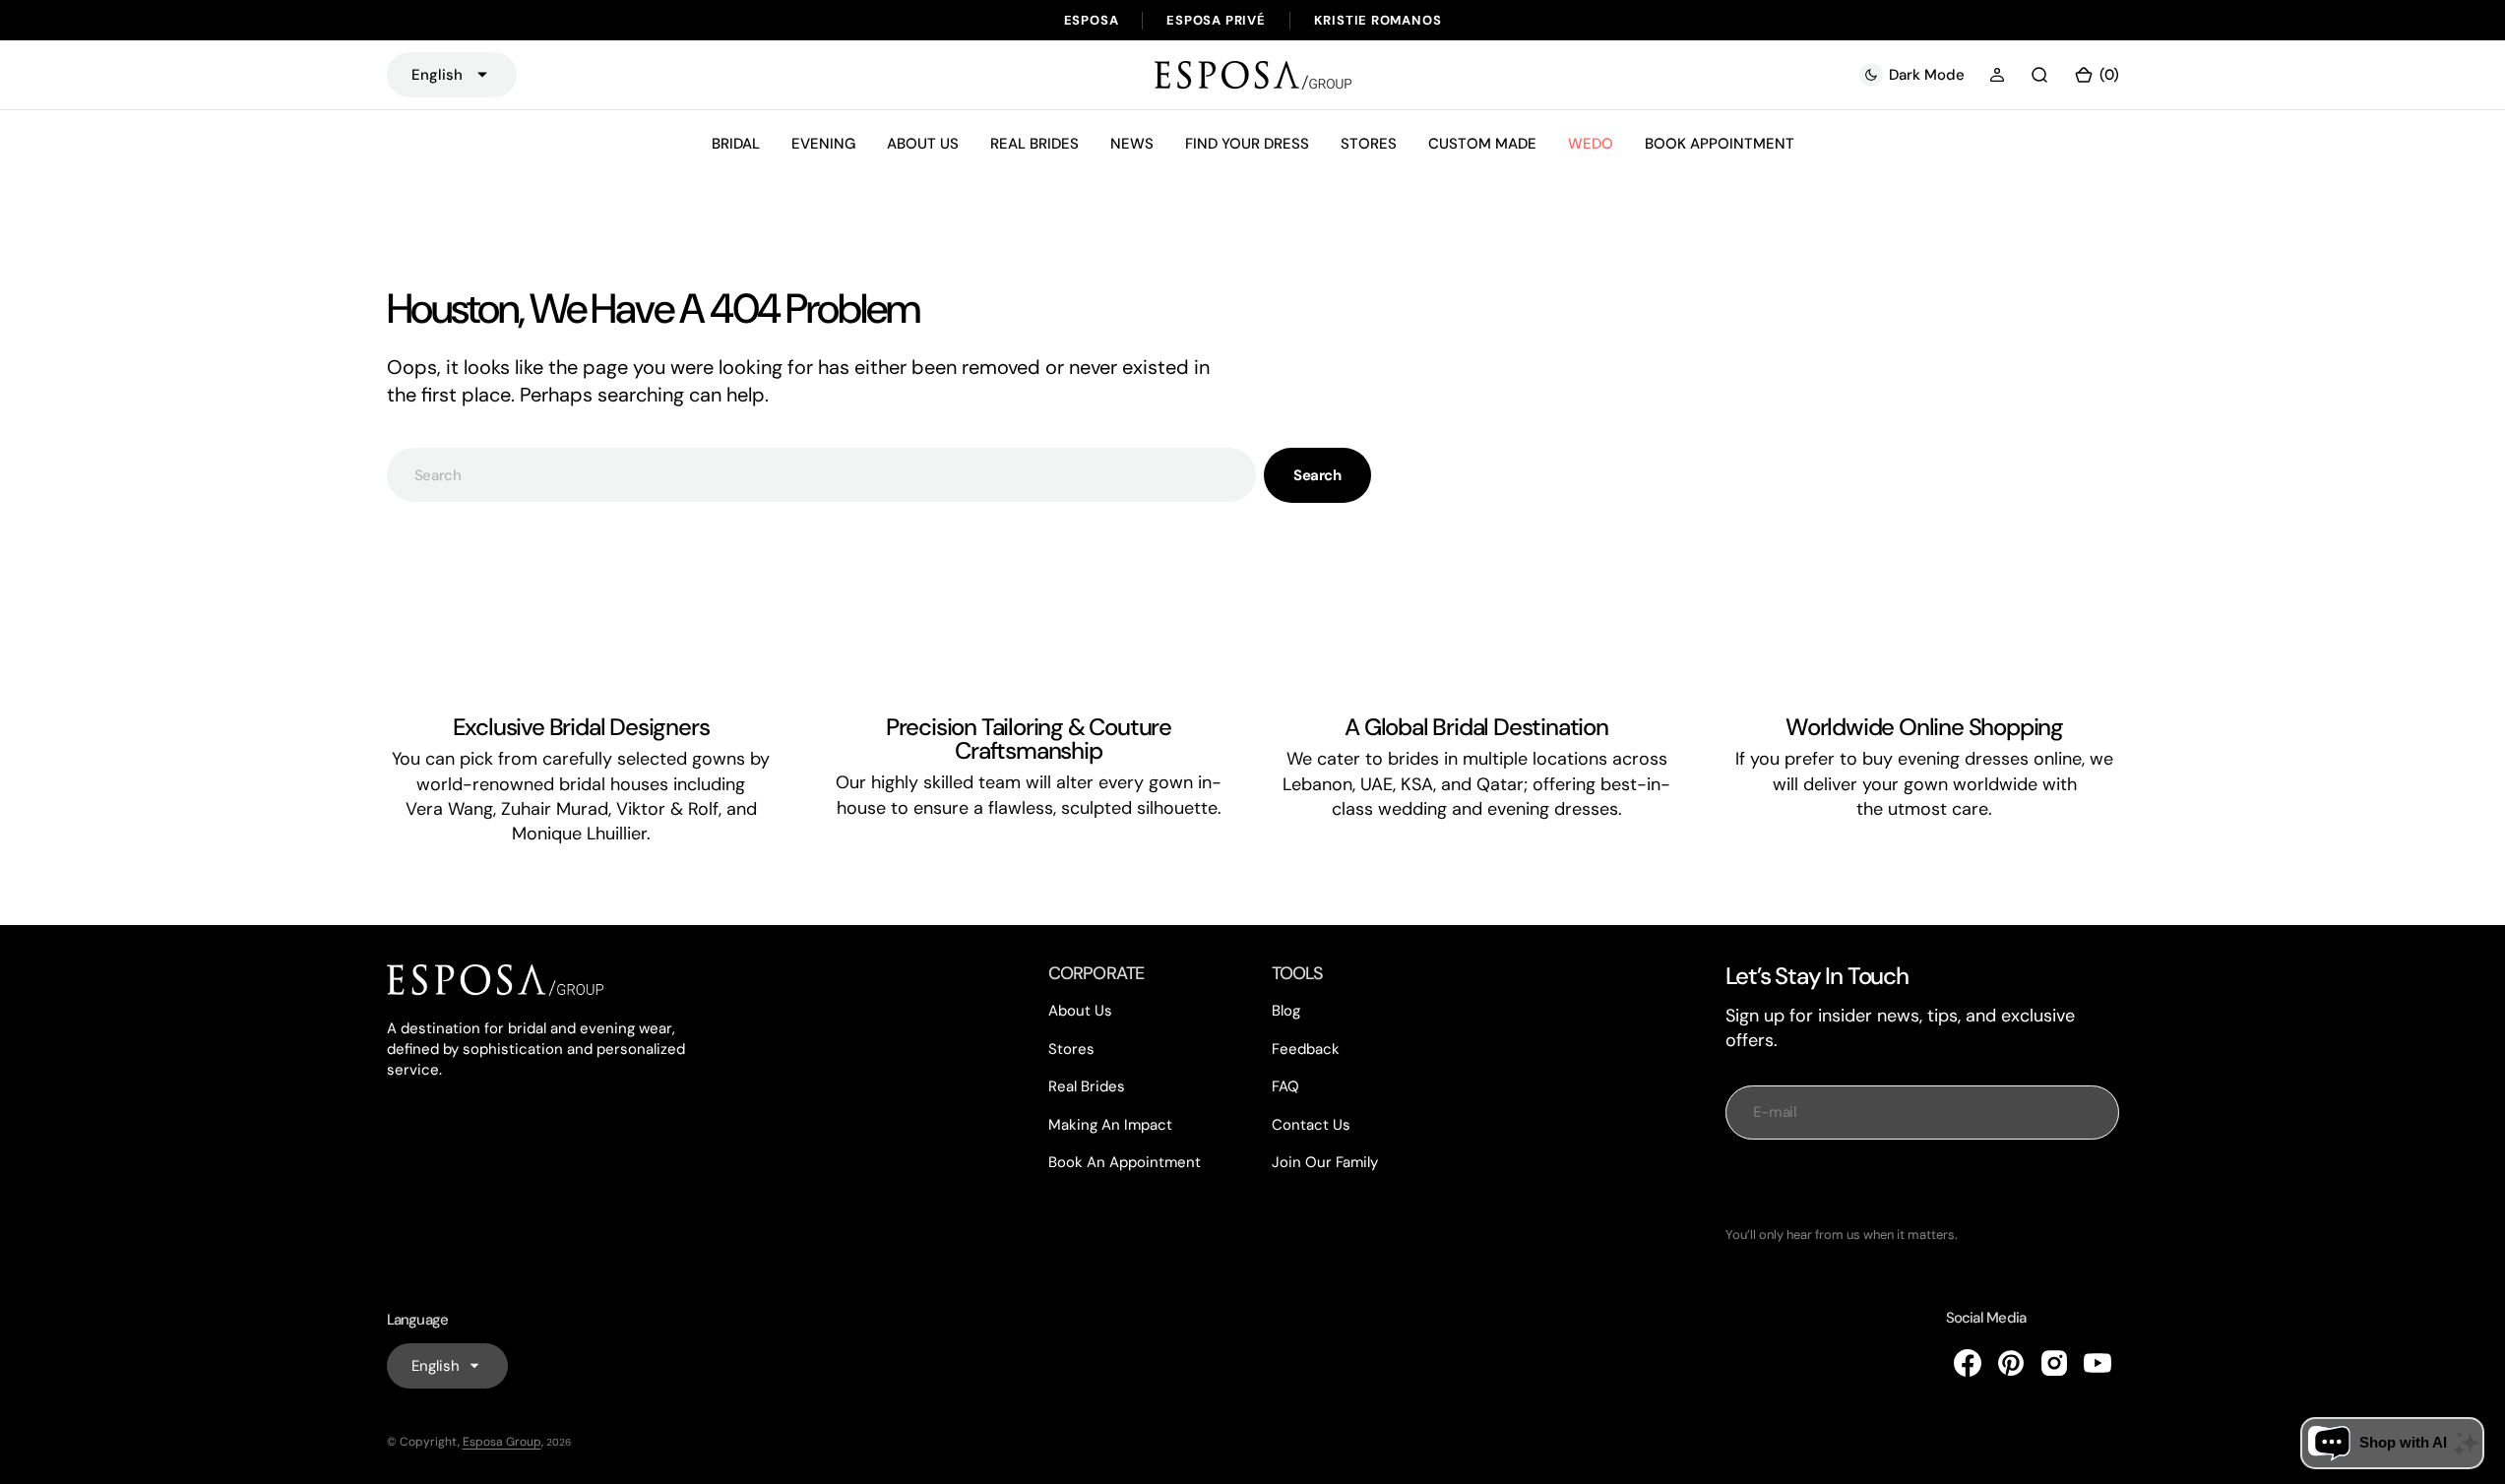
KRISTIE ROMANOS (1378, 20)
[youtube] (2098, 1363)
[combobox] (821, 475)
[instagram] (2054, 1363)
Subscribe (1922, 1183)
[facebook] (1968, 1363)
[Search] (2039, 75)
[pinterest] (2011, 1363)
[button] (1997, 75)
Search (1317, 475)
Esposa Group (502, 1442)
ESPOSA (1092, 20)
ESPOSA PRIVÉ (1216, 20)
